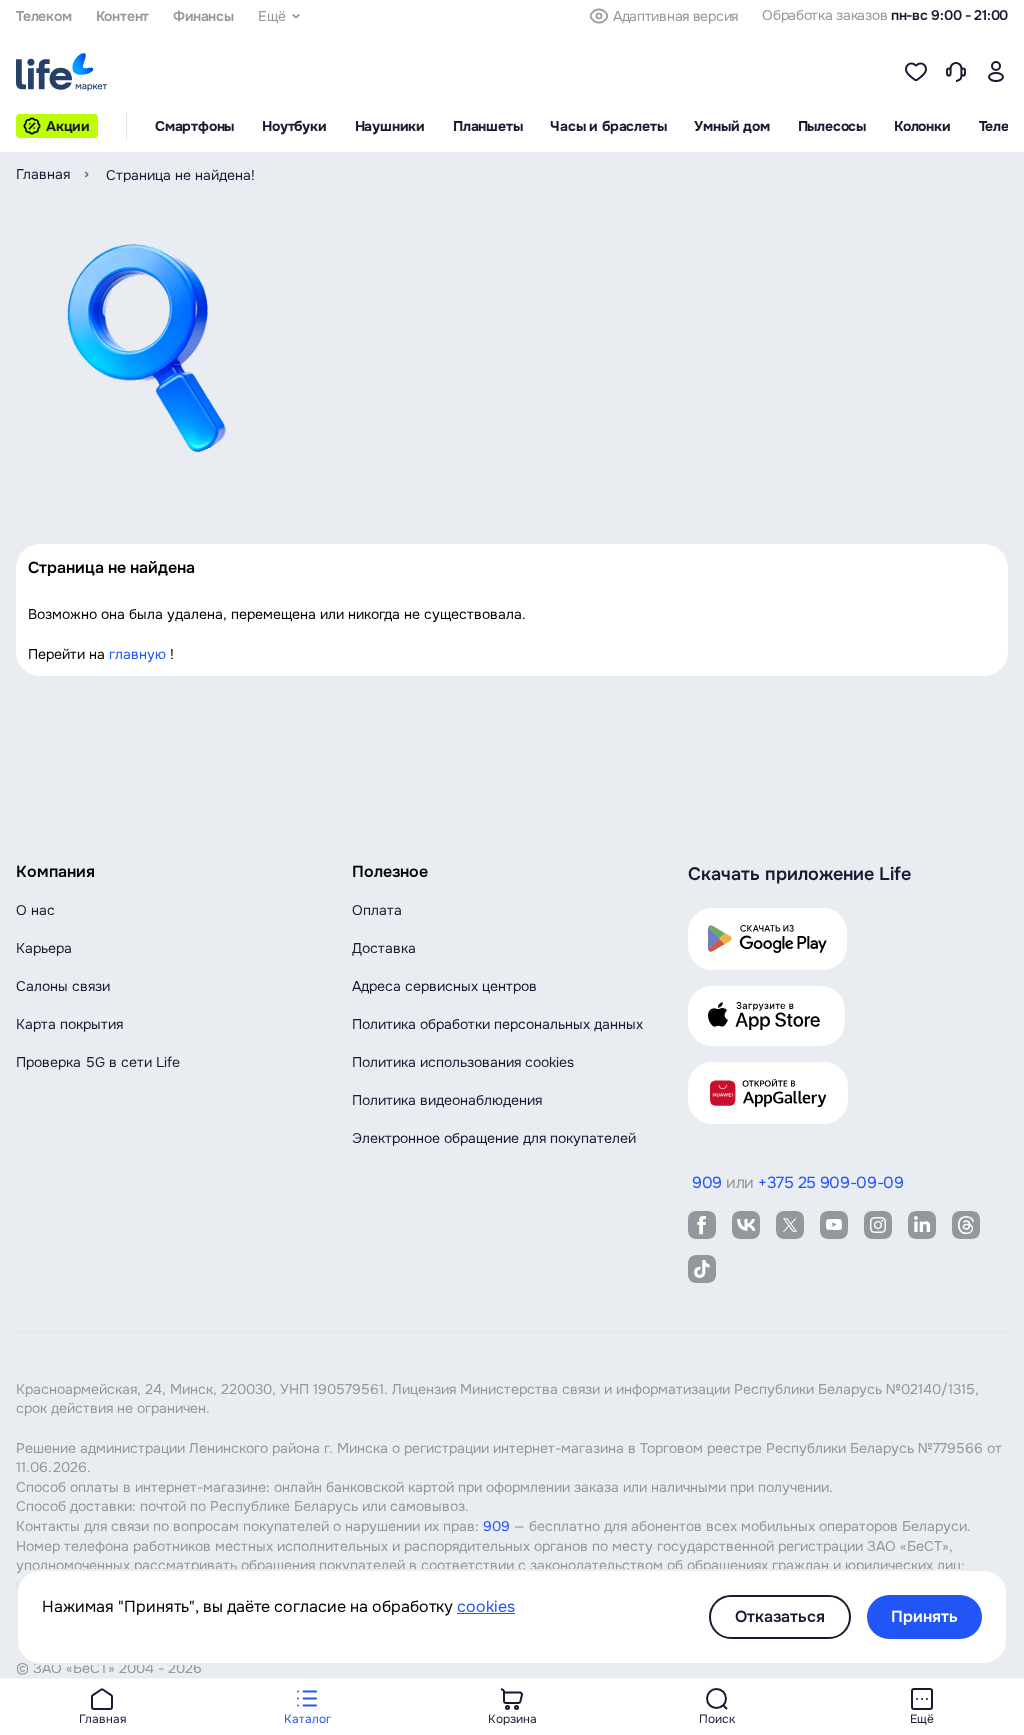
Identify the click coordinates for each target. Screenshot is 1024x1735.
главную (137, 654)
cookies (486, 1606)
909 (496, 1526)
